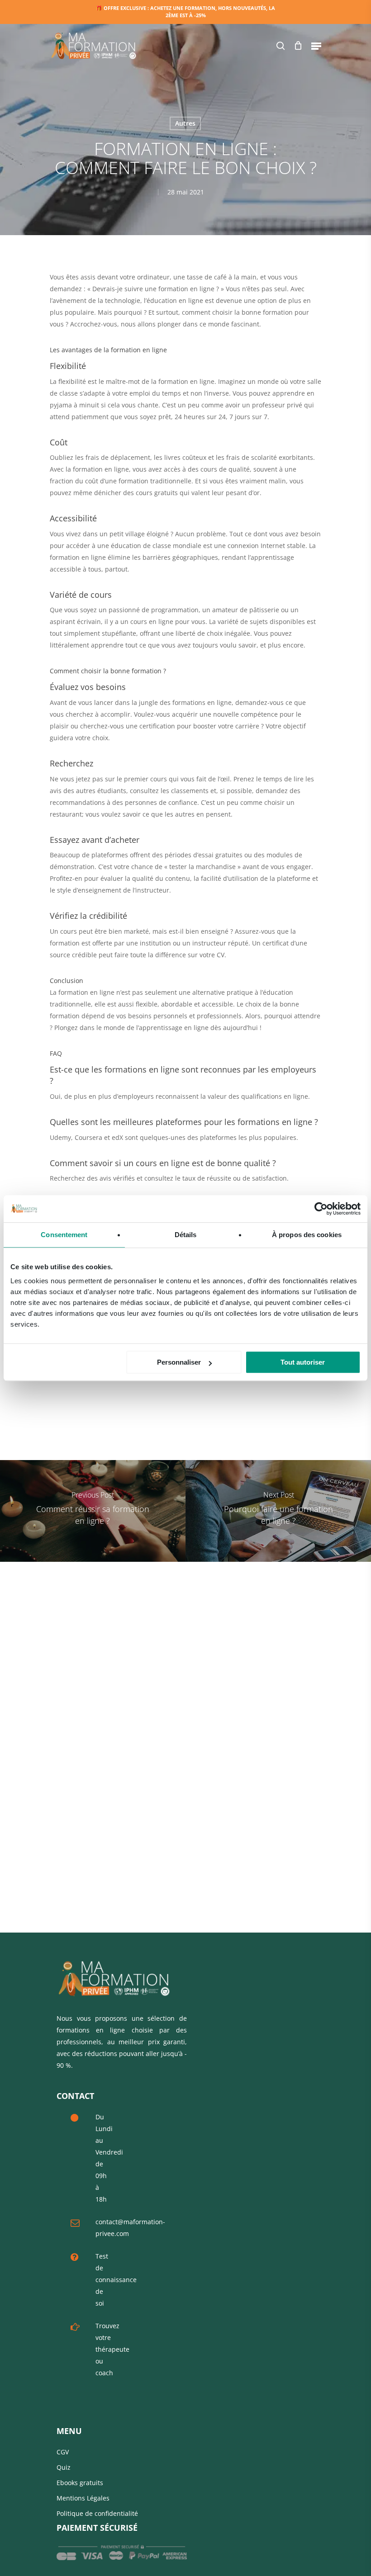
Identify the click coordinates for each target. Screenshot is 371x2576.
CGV (63, 2452)
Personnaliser (179, 1362)
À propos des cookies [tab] (307, 1235)
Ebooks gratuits (80, 2483)
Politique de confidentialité (97, 2513)
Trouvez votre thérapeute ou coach (112, 2349)
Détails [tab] (186, 1235)
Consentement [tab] (64, 1235)
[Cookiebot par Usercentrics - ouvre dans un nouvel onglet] (321, 1209)
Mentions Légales (83, 2498)
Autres (185, 123)
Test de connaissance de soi (116, 2280)
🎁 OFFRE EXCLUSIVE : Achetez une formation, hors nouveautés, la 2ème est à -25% (185, 12)
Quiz (64, 2467)
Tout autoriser (303, 1362)
